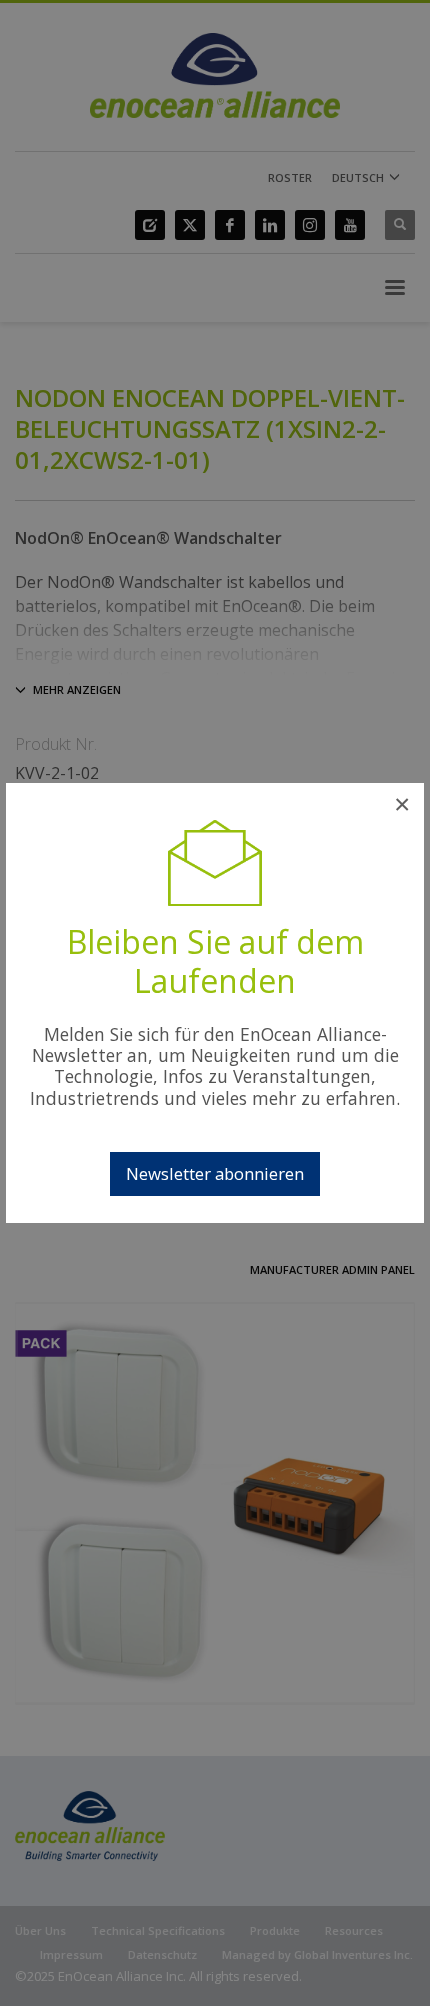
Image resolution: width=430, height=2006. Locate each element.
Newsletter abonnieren (215, 1173)
